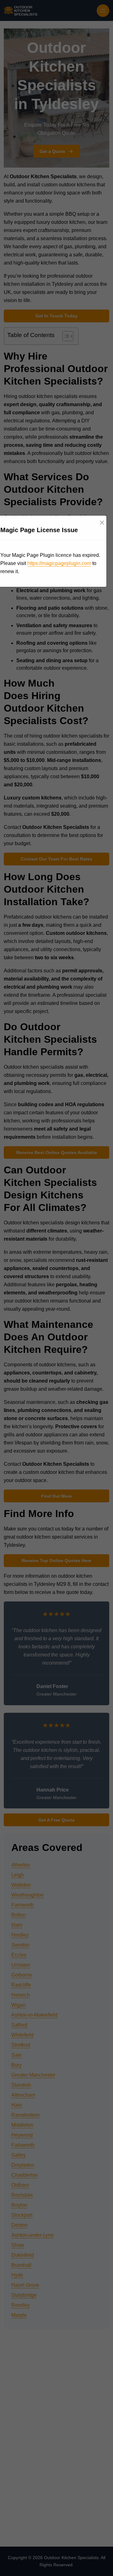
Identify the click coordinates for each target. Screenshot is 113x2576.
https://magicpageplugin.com (59, 563)
